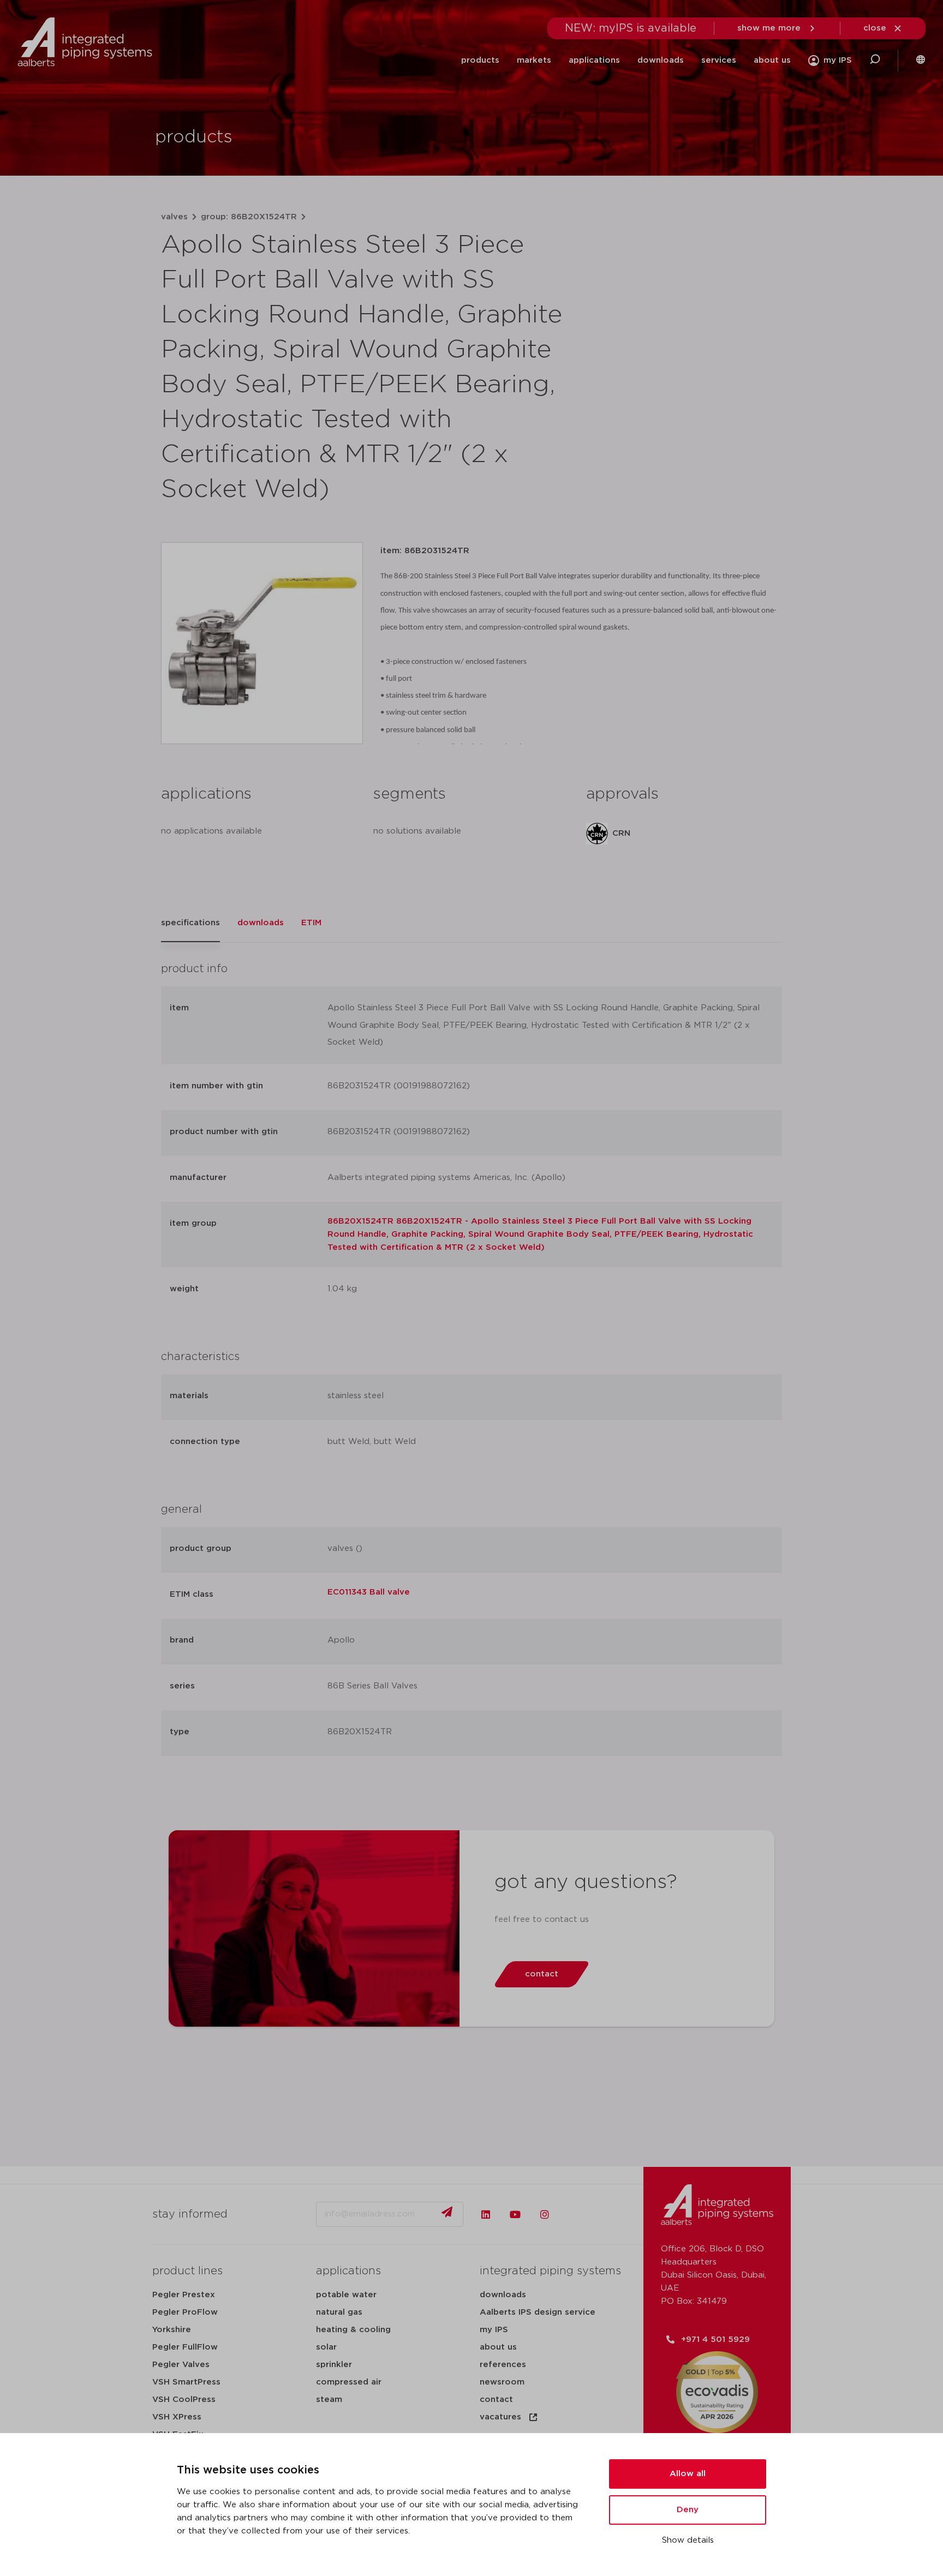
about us (772, 60)
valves (174, 217)
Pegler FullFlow (185, 2347)
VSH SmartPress (186, 2382)
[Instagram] (545, 2214)
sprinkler (334, 2365)
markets (534, 60)
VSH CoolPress (184, 2400)
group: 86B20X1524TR (249, 217)
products (480, 60)
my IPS (494, 2330)
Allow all (688, 2474)
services (719, 60)
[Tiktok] (574, 2214)
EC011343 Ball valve (369, 1592)
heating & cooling (353, 2330)
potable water (346, 2295)
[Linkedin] (486, 2214)
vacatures (500, 2417)
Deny (688, 2510)
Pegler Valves (181, 2365)
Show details (688, 2540)
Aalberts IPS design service (538, 2312)
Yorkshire (172, 2330)
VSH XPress (177, 2417)
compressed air (349, 2382)
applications (594, 60)
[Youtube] (515, 2214)
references (503, 2365)
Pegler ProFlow (185, 2312)
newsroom (502, 2382)
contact (496, 2400)
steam (329, 2400)
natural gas (339, 2312)
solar (326, 2347)
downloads (661, 60)
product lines (187, 2271)
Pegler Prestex (184, 2295)
